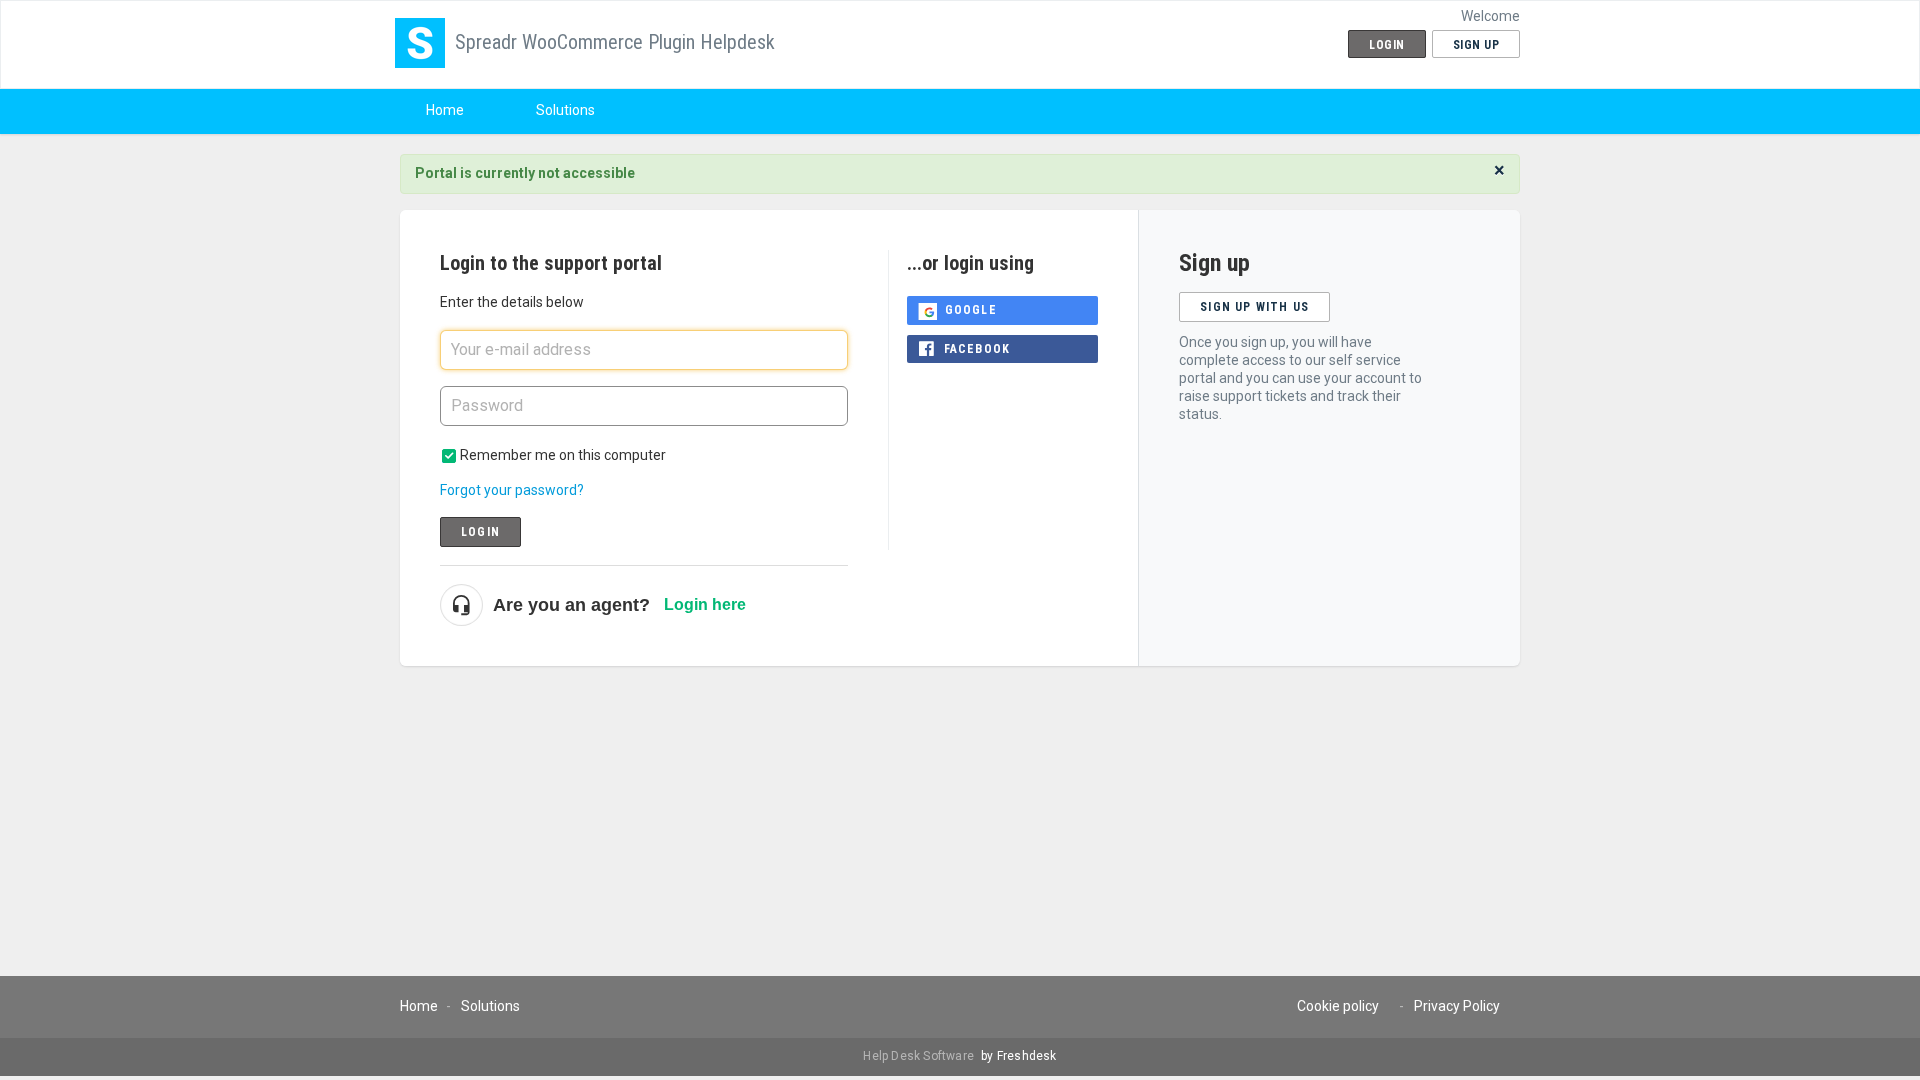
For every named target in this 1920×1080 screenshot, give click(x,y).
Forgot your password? (512, 490)
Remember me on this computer (563, 455)
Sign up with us (1254, 307)
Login (480, 532)
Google (971, 310)
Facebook (977, 349)
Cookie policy (1338, 1006)
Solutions (565, 110)
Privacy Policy (1457, 1006)
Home (445, 110)
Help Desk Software (920, 1056)
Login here (705, 604)
